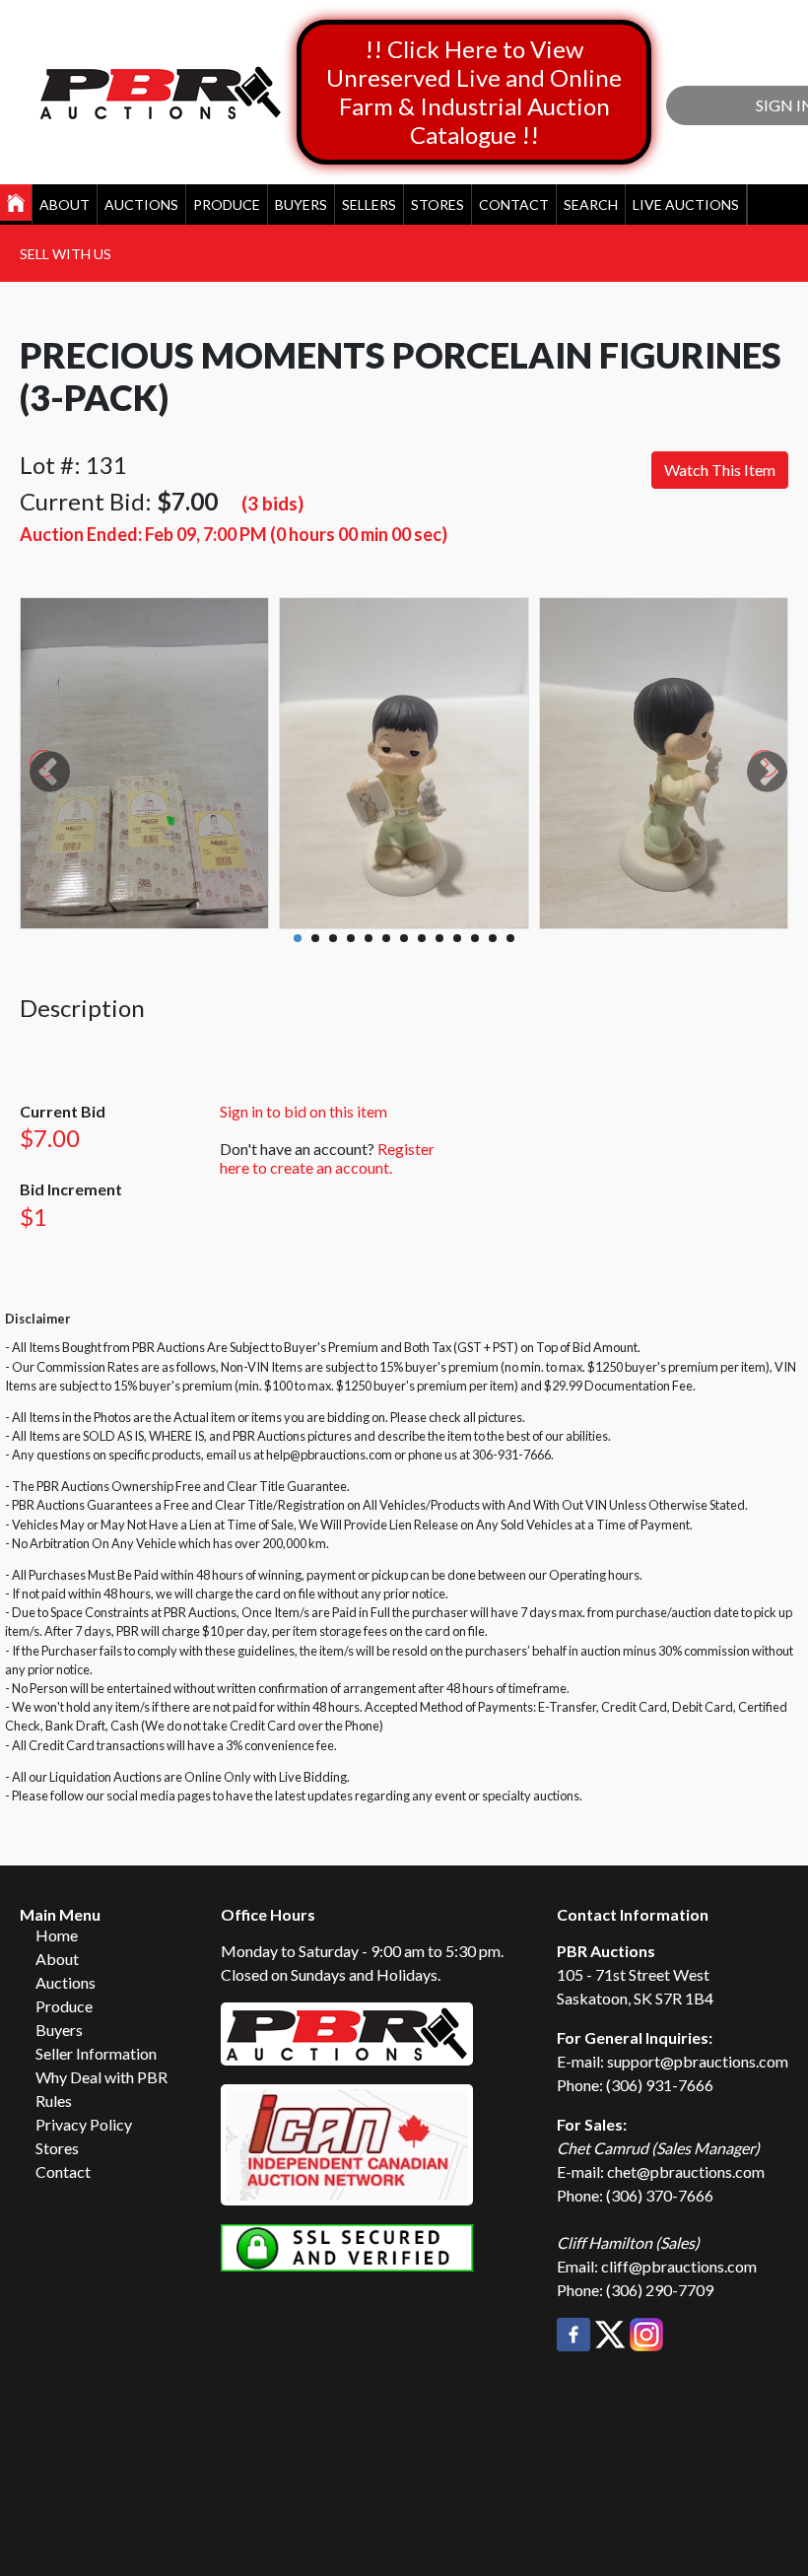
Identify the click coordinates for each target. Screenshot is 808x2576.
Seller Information (96, 2053)
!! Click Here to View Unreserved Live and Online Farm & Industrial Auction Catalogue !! (474, 92)
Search (591, 204)
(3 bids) (272, 503)
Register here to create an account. (327, 1158)
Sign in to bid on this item (303, 1111)
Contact (514, 204)
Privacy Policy (84, 2124)
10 (457, 938)
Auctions (141, 204)
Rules (54, 2101)
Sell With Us (66, 254)
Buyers (301, 204)
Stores (438, 204)
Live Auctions (686, 204)
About (65, 204)
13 (510, 938)
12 (493, 938)
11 (475, 938)
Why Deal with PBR (101, 2077)
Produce (227, 204)
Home (57, 1935)
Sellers (369, 204)
